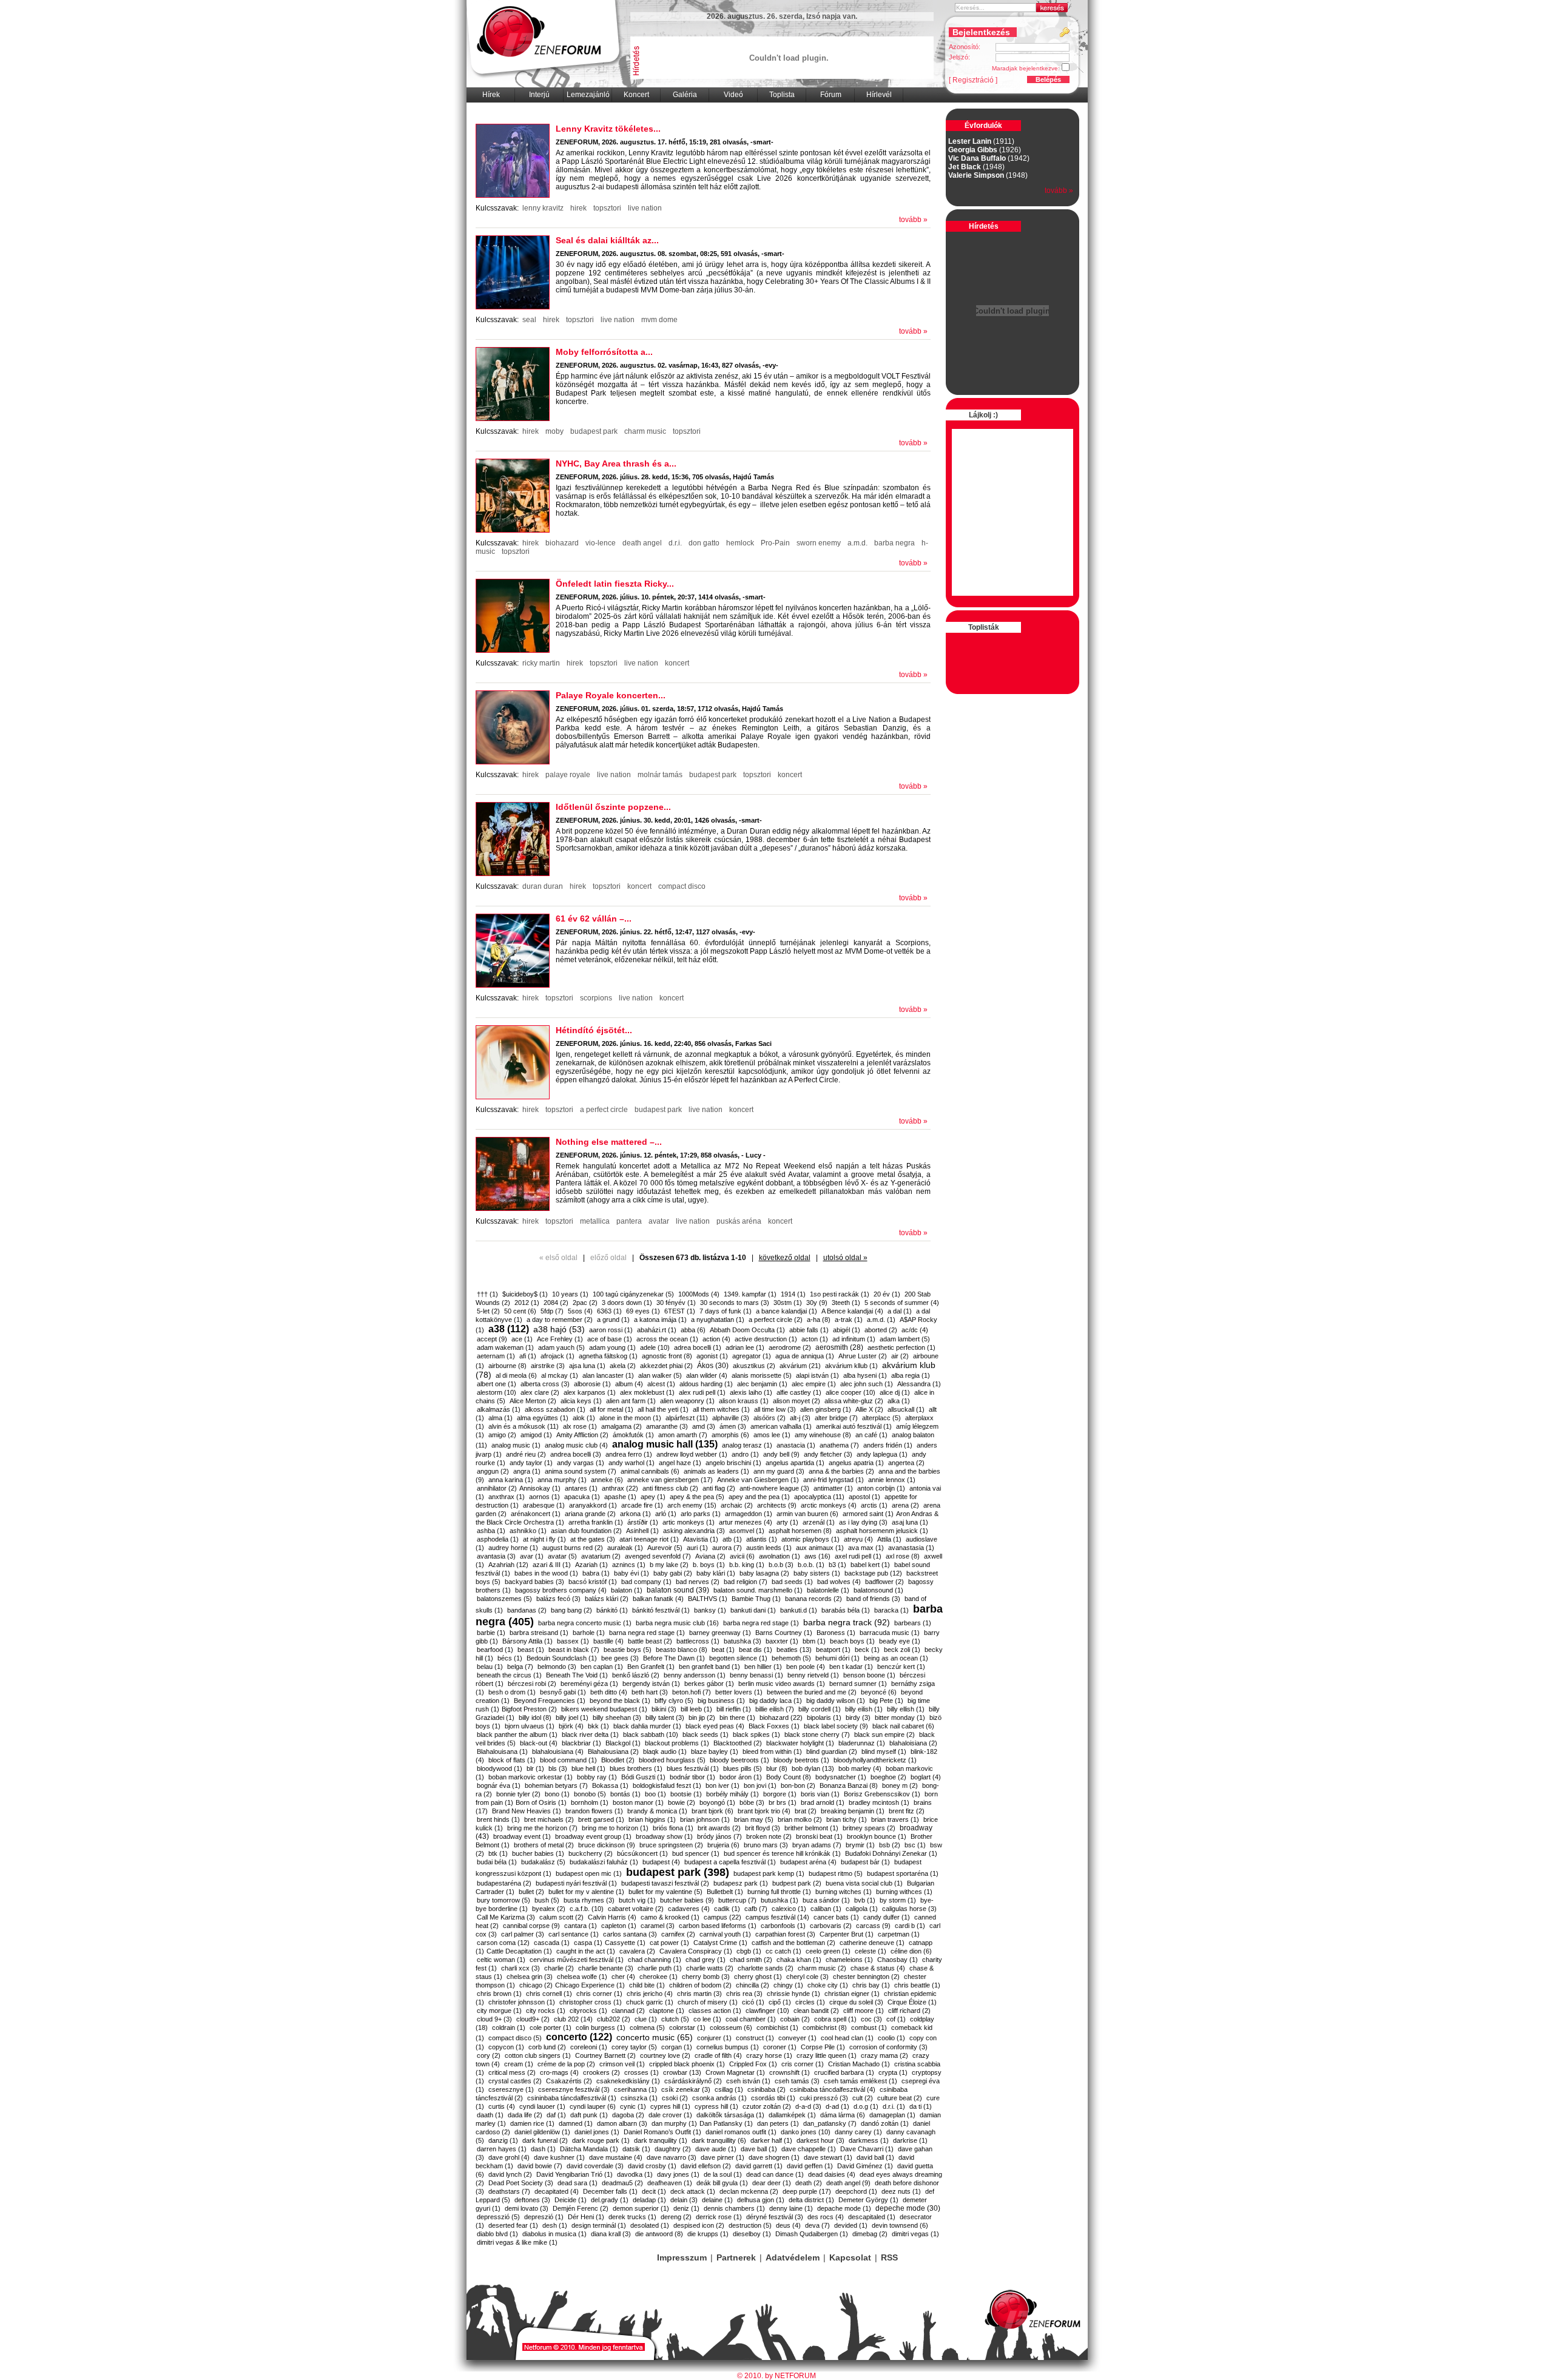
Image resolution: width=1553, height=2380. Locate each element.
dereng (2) (676, 2217)
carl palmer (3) (523, 1934)
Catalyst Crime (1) (720, 1943)
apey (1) (653, 1497)
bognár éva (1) (499, 1785)
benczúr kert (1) (901, 1667)
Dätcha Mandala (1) (589, 2149)
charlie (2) (559, 1968)
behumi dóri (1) (837, 1658)
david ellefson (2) (706, 2166)
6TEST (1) (680, 1311)
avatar (659, 1221)
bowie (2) (682, 1802)
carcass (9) (873, 1926)
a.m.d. (857, 543)
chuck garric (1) (650, 2002)
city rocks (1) (546, 2011)
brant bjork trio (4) (764, 1811)
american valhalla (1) (781, 1426)
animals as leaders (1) (716, 1471)
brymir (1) (860, 1845)
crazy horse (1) (769, 2055)
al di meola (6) (516, 1375)
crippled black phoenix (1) (687, 2064)
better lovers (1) (739, 1692)
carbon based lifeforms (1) (718, 1926)
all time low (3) (775, 1409)
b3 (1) (837, 1565)
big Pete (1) (886, 1701)
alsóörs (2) (770, 1418)
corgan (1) (677, 2047)
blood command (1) (568, 1760)
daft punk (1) (589, 2115)
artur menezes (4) (746, 1522)
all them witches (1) (721, 1409)
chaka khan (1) (799, 1960)
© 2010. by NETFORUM (776, 2376)
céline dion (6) (911, 1951)
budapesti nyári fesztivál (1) (576, 1883)
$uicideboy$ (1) (525, 1294)
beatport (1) (833, 1650)
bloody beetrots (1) (801, 1760)
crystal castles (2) (515, 2081)
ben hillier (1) (763, 1667)
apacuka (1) (582, 1497)
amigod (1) (536, 1435)
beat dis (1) (756, 1650)
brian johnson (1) (705, 1819)
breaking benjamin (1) (853, 1811)
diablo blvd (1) (497, 2234)
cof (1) (896, 2019)
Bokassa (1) (610, 1785)
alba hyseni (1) (865, 1375)
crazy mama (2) (884, 2055)
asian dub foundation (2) (586, 1531)
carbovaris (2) (831, 1926)
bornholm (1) (590, 1802)
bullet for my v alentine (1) (586, 1892)
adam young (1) (612, 1347)
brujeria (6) (723, 1845)
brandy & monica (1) (657, 1811)
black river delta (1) (590, 1734)
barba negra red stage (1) (761, 1623)
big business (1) (721, 1701)
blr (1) (535, 1768)
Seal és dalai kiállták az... (607, 240)
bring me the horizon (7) (542, 1828)
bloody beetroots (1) (739, 1760)
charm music (645, 431)
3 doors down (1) (627, 1303)
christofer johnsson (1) (522, 2002)
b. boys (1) (709, 1565)
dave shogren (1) (774, 2157)
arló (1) (666, 1514)
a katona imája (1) (660, 1320)
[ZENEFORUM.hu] (1033, 2327)
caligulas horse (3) (909, 1909)
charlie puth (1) (660, 1968)
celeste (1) (871, 1951)
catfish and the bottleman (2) (793, 1943)
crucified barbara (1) (844, 2072)
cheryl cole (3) (807, 1977)
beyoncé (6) (879, 1692)
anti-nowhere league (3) (774, 1488)
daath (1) (490, 2115)
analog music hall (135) (665, 1444)
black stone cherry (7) (817, 1734)
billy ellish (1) (906, 1709)
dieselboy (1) (752, 2234)
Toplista (782, 95)
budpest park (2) (797, 1883)
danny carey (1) (858, 2132)
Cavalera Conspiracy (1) (696, 1951)
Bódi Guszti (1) (643, 1777)
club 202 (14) (573, 2019)
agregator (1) (752, 1356)
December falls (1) (610, 2191)
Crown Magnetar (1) (735, 2072)
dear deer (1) (772, 2183)
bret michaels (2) (549, 1819)
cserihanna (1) (635, 2089)
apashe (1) (620, 1497)
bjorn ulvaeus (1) (530, 1726)
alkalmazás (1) (499, 1409)
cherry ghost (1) (758, 1977)
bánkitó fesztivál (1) (661, 1610)
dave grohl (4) (509, 2157)
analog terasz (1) (747, 1445)
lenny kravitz (543, 208)
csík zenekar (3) (686, 2089)
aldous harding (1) (706, 1384)
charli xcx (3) (520, 1968)
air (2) (900, 1356)
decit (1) (654, 2191)
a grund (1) (613, 1320)
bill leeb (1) (696, 1709)
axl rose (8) (903, 1556)
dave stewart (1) (828, 2157)
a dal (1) (900, 1311)
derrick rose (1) (719, 2217)
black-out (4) (539, 1743)
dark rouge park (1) (601, 2140)
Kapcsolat (850, 2257)
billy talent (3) (665, 1718)
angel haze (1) (680, 1463)
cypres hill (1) (670, 2106)
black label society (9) (836, 1726)
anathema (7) (839, 1445)
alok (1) (584, 1418)
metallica (595, 1221)
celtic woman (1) (501, 1960)
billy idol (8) (535, 1718)
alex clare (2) (540, 1392)
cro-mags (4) (559, 2072)
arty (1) (787, 1522)
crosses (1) (642, 2072)
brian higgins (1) (652, 1819)
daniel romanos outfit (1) (741, 2132)
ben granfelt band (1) (709, 1667)
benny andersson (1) (695, 1675)
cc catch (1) (783, 1951)
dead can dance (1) (775, 2174)
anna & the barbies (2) (841, 1471)
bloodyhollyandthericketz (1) (875, 1760)
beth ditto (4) (609, 1692)
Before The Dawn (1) (674, 1658)
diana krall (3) (611, 2234)
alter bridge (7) (836, 1418)
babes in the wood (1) (546, 1573)
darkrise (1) (910, 2140)
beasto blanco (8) (682, 1650)
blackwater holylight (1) (800, 1743)
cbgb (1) (749, 1951)
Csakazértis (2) (569, 2081)
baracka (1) (891, 1610)
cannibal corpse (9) (531, 1926)
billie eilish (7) (775, 1709)
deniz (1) (686, 2208)
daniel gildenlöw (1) (542, 2132)
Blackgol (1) (623, 1743)
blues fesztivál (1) (693, 1768)
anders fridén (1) (888, 1445)
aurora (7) (727, 1548)
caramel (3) (658, 1926)
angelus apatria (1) (856, 1463)
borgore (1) (780, 1794)
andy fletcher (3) (828, 1454)
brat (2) (806, 1811)
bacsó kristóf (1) (593, 1582)
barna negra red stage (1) (647, 1633)
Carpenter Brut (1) (847, 1934)
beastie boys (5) (628, 1650)
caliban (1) (826, 1909)
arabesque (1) (544, 1505)
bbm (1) (814, 1641)
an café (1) (871, 1435)
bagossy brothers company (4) (561, 1590)
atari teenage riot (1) (649, 1539)
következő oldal (785, 1258)
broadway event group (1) (593, 1836)
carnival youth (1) (725, 1934)
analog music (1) (516, 1445)
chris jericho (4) (650, 1994)
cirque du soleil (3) (856, 2002)
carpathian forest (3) (785, 1934)
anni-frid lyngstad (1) (834, 1480)
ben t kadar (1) (851, 1667)
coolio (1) (891, 2038)
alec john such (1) (867, 1384)
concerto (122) (579, 2037)
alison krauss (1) (744, 1401)
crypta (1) (893, 2072)
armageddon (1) (749, 1514)
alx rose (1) (580, 1426)
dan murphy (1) (674, 2123)
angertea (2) (906, 1463)
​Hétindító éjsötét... (594, 1030)
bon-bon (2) (798, 1785)
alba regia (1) (911, 1375)
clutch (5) (675, 2019)
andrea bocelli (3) (576, 1454)
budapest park (594, 431)
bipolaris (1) (824, 1718)
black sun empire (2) (884, 1734)
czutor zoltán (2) (767, 2106)
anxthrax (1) (507, 1497)
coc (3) (871, 2019)
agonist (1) (712, 1356)
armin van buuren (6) (807, 1514)
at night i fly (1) (544, 1539)
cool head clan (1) (847, 2038)
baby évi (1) (632, 1573)
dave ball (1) (759, 2149)
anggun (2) (493, 1471)
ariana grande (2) (590, 1514)
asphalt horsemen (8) (800, 1531)
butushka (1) (780, 1900)
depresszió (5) (498, 2217)
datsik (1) (636, 2149)
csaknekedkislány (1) (628, 2081)
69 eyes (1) (643, 1311)
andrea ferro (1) (629, 1454)
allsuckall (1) (906, 1409)
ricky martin (541, 663)
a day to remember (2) (560, 1320)
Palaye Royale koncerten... (611, 695)
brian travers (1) (895, 1819)
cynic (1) (633, 2106)
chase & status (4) (878, 1968)
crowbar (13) (682, 2072)
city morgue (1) (499, 2011)
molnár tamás (660, 775)
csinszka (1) (639, 2098)
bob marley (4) (860, 1768)
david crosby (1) (652, 2166)
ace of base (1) (610, 1339)
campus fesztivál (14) (777, 1917)
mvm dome (659, 320)
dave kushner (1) (559, 2157)
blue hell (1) (588, 1768)
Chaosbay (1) (898, 1960)
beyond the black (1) (620, 1701)
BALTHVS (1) (708, 1599)
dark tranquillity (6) (719, 2140)
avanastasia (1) (911, 1548)
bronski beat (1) (819, 1836)
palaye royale (568, 775)
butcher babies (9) (687, 1900)
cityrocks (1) (588, 2011)
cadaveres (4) (689, 1909)
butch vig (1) (637, 1900)
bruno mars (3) (766, 1845)
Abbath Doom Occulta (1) (747, 1330)
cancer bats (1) (836, 1917)
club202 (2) (614, 2019)
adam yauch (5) (561, 1347)
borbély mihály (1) (733, 1794)
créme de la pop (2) (566, 2064)
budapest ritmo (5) (836, 1873)
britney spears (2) (869, 1828)
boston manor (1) (638, 1802)
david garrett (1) (759, 2166)
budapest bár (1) (865, 1862)
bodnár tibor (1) (692, 1777)
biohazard (562, 543)
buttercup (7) (737, 1900)
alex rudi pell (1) (702, 1392)
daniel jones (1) (597, 2132)
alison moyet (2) (797, 1401)
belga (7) (520, 1667)
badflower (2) (884, 1582)
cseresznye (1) (511, 2089)
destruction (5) (750, 2225)
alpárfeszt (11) (687, 1418)
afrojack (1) (558, 1356)
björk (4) (571, 1726)
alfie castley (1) (799, 1392)
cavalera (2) (637, 1951)
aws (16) (817, 1556)
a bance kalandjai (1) (787, 1311)
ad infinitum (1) (854, 1339)
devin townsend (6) (900, 2225)
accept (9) (492, 1339)
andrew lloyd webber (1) (692, 1454)
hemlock (740, 543)
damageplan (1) (892, 2115)
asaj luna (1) (910, 1522)
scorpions (596, 998)
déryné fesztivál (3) (775, 2217)
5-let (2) (488, 1311)
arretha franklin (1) (596, 1522)
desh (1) (555, 2225)
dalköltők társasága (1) (730, 2115)
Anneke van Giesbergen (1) (758, 1480)
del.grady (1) (610, 2200)
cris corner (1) (803, 2064)
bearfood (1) (495, 1650)
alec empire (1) (814, 1384)
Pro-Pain (775, 543)
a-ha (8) (819, 1320)
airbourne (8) (507, 1366)
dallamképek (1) (792, 2115)
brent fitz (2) (907, 1811)
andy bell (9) (781, 1454)
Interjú (539, 95)
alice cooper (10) (851, 1392)
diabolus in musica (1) (554, 2234)
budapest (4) (661, 1862)
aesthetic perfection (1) (901, 1347)
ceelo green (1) (828, 1951)
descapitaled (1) (872, 2217)
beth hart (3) (650, 1692)
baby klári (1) (716, 1573)
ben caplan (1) (602, 1667)
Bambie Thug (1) (756, 1599)
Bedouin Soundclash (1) (562, 1658)
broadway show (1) (664, 1836)
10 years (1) (570, 1294)
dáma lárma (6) (843, 2115)
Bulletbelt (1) (725, 1892)
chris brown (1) (499, 1994)
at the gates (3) (593, 1539)
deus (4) (788, 2225)
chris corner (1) (599, 1994)
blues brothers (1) (636, 1768)
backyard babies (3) (534, 1582)
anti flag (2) (719, 1488)
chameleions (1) (849, 1960)
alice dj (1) (895, 1392)
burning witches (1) (844, 1892)
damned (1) (576, 2123)
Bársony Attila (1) (527, 1641)
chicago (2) (536, 1985)
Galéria (685, 95)
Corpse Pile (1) (823, 2047)
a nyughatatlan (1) (718, 1320)
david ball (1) (875, 2157)
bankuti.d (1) (799, 1610)
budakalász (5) (543, 1862)
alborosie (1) (592, 1384)
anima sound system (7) (581, 1471)
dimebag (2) (870, 2234)
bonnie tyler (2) (518, 1794)
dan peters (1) (778, 2123)
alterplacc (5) (881, 1418)
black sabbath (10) (651, 1734)
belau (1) (490, 1667)
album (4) (629, 1384)
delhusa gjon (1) (761, 2200)
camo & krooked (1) (670, 1917)
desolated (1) (650, 2225)
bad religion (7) (746, 1582)
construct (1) (755, 2038)
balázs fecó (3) (558, 1599)
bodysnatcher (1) (841, 1777)
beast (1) (531, 1650)
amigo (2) (502, 1435)
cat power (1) (669, 1943)
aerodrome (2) (790, 1347)
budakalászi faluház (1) (604, 1862)
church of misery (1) (708, 2002)
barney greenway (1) (720, 1633)
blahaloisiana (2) (913, 1743)
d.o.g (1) (866, 2106)
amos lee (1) (772, 1435)
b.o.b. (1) (811, 1565)
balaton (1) (627, 1590)
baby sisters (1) (817, 1573)
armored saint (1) (868, 1514)
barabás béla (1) (846, 1610)
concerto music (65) (655, 2037)
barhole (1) (589, 1633)
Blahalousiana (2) (613, 1751)
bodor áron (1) (741, 1777)
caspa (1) (588, 1943)
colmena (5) (647, 2028)
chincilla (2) (753, 1985)
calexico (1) (789, 1909)
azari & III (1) (552, 1565)
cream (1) (519, 2064)
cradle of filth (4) (718, 2055)
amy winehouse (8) (823, 1435)
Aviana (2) (710, 1556)
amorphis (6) (730, 1435)
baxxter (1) (782, 1641)
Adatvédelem (793, 2257)
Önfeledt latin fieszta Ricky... (615, 584)
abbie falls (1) (809, 1330)
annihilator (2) (497, 1488)
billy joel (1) (572, 1718)
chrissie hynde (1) (793, 1994)
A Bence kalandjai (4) (852, 1311)
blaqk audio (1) (665, 1751)
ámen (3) (733, 1426)
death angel (642, 543)
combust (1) (869, 2028)
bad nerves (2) (698, 1582)
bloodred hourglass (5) (672, 1760)
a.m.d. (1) (881, 1320)
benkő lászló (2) (636, 1675)
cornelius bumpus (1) (728, 2047)
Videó (733, 95)
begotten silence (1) (738, 1658)
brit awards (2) (719, 1828)
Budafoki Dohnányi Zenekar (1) (891, 1853)
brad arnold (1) (823, 1802)
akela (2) (623, 1366)
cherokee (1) (659, 1977)
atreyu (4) (858, 1539)
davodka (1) (635, 2174)
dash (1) (543, 2149)
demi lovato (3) (527, 2208)
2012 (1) (527, 1303)
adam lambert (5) (905, 1339)
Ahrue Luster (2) (863, 1356)
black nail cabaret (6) (903, 1726)
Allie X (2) (869, 1409)
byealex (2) (549, 1909)
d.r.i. (675, 543)
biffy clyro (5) (674, 1701)
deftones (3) (532, 2200)
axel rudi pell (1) (858, 1556)
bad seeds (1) (792, 1582)
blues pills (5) (743, 1768)
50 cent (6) (520, 1311)
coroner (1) (780, 2047)
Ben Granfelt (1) (651, 1667)
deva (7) (817, 2225)
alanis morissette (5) (762, 1375)
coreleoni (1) (589, 2047)
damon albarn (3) (622, 2123)
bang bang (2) (571, 1610)
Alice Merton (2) (533, 1401)
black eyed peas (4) (715, 1726)
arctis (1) (874, 1505)
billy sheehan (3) (617, 1718)
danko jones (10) (806, 2132)
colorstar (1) (687, 2028)
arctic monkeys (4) (829, 1505)
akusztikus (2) (754, 1366)
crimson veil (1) (622, 2064)
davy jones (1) (678, 2174)
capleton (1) (619, 1926)
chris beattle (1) (917, 1985)
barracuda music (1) (890, 1633)
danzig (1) (503, 2140)
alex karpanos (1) (590, 1392)
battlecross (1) (698, 1641)
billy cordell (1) (820, 1709)
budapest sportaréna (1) (903, 1873)
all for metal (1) (611, 1409)
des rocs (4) (826, 2217)
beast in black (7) (574, 1650)
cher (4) (623, 1977)
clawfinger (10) (767, 2011)
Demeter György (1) (868, 2200)
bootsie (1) (686, 1794)
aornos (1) (544, 1497)
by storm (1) (898, 1900)
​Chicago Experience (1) (590, 1985)
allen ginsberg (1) (826, 1409)
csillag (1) (729, 2089)
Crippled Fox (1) (753, 2064)
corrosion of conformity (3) (888, 2047)
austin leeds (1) (769, 1548)
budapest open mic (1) (589, 1873)
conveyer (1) (797, 2038)
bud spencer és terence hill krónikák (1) (782, 1853)
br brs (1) (783, 1802)
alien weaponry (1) (687, 1401)
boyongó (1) (717, 1802)
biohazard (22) (781, 1718)
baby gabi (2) (673, 1573)
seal (529, 320)
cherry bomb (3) (706, 1977)
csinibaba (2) (766, 2089)
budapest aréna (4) (808, 1862)
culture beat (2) (900, 2098)
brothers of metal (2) (544, 1845)
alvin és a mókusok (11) (524, 1426)
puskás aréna (739, 1221)
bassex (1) (573, 1641)
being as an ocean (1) (896, 1658)
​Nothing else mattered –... (609, 1142)
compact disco (682, 886)
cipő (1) (780, 2002)
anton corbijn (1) (881, 1488)
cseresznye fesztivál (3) (574, 2089)
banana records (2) (814, 1599)
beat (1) (723, 1650)
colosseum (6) (731, 2028)
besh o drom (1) (512, 1692)
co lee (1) (707, 2019)
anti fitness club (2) (670, 1488)
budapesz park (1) (741, 1883)
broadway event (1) (522, 1836)
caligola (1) (862, 1909)
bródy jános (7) (719, 1836)
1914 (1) (793, 1294)
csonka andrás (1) (719, 2098)
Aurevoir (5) (665, 1548)
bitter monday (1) (900, 1718)
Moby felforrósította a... (604, 352)
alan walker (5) (660, 1375)
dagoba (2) (628, 2115)
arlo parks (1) (701, 1514)
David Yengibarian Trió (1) (574, 2174)
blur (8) (777, 1768)
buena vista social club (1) (864, 1883)
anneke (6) (607, 1480)
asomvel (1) (747, 1531)
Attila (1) (889, 1539)
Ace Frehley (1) (560, 1339)
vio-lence (601, 543)
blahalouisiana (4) (558, 1751)
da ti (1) (921, 2106)
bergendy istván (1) (651, 1684)
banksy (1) (710, 1610)
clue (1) (646, 2019)
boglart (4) (926, 1777)
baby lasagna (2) (764, 1573)
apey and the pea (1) (759, 1497)
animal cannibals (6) (650, 1471)
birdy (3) (858, 1718)
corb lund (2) (547, 2047)
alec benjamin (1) (762, 1384)
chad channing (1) (655, 1960)
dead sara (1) (578, 2183)
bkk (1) (598, 1726)
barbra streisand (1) (539, 1633)
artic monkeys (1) (689, 1522)
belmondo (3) (557, 1667)
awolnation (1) (780, 1556)
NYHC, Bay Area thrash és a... (616, 464)
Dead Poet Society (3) (521, 2183)
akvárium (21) (800, 1366)
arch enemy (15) (692, 1505)
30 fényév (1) (676, 1303)
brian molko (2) (800, 1819)
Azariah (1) (591, 1565)
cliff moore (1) (864, 2011)
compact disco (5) (515, 2038)
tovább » (913, 220)
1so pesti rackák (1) (840, 1294)
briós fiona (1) (673, 1828)
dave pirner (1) (723, 2157)
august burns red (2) (573, 1548)
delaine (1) (717, 2200)
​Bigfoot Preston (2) (529, 1709)
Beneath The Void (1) (577, 1675)
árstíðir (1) (643, 1522)
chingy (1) (788, 1985)
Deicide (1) (571, 2200)
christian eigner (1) (852, 1994)
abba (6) (693, 1330)
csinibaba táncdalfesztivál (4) (833, 2089)
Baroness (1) (836, 1633)
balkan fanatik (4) (658, 1599)
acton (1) (815, 1339)
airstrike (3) (548, 1366)
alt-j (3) (800, 1418)
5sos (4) (580, 1311)
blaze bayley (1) (715, 1751)
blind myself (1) (884, 1751)
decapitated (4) (557, 2191)
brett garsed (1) (601, 1819)
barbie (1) (491, 1633)
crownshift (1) (790, 2072)
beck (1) (867, 1650)
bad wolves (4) (839, 1582)
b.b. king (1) (747, 1565)
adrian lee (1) (745, 1347)
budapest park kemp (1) (769, 1873)
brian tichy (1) (847, 1819)
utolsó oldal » (845, 1258)
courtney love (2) (665, 2055)
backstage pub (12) (873, 1573)
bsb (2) (890, 1845)
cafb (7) (756, 1909)
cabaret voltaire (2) (636, 1909)
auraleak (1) (625, 1548)
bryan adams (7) (817, 1845)
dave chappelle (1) (809, 2149)
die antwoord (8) (659, 2234)
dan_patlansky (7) (830, 2123)
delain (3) (684, 2200)
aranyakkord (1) (593, 1505)
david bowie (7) (540, 2166)
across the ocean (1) (667, 1339)
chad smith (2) (751, 1960)
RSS (889, 2257)
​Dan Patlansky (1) (726, 2123)
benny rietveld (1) (813, 1675)
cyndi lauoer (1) (542, 2106)
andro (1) (745, 1454)
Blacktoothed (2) (738, 1743)
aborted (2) (881, 1330)
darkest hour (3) (820, 2140)
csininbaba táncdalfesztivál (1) (572, 2098)
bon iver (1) (723, 1785)
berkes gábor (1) (709, 1684)
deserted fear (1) (513, 2225)
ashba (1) (491, 1531)
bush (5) (547, 1900)
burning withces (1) (904, 1892)
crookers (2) (601, 2072)
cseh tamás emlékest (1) (861, 2081)
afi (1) (528, 1356)
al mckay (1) (560, 1375)
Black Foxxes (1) (774, 1726)
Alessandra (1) (919, 1384)
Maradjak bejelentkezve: (1031, 68)
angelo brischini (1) (733, 1463)
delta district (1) (811, 2200)
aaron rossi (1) (611, 1330)
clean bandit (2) (816, 2011)
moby (554, 431)
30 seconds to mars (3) (735, 1303)
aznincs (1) (629, 1565)
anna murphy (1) (562, 1480)
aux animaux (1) (820, 1548)
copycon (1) (506, 2047)
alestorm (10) (497, 1392)
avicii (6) (742, 1556)
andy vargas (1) (581, 1463)
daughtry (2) (673, 2149)
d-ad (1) (837, 2106)
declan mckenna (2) (749, 2191)
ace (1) (522, 1339)
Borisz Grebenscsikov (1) (882, 1794)
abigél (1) (847, 1330)
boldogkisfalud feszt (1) (667, 1785)
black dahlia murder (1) (647, 1726)
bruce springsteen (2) (671, 1845)
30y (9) (817, 1303)
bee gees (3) (620, 1658)
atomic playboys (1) (810, 1539)
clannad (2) (628, 2011)
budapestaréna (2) (504, 1883)
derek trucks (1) (632, 2217)
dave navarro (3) (672, 2157)
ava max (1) (866, 1548)
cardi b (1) (910, 1926)
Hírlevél (879, 95)
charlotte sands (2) (766, 1968)
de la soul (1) (723, 2174)
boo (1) (655, 1794)
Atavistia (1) (701, 1539)
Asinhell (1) (642, 1531)
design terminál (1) (599, 2225)
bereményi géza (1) (589, 1684)
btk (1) (498, 1853)
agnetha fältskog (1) (608, 1356)
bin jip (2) (702, 1718)
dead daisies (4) (832, 2174)
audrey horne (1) (513, 1548)
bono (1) (557, 1794)
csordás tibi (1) (773, 2098)
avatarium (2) (601, 1556)
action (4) (716, 1339)
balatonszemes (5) (504, 1599)
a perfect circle (604, 1110)
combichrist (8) (825, 2028)
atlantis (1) (762, 1539)
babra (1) (596, 1573)
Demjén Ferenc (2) (581, 2208)
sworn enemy (819, 543)
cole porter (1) (551, 2028)
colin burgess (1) (601, 2028)
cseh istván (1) (748, 2081)
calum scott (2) (561, 1917)
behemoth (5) (791, 1658)
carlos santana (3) (630, 1934)
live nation (645, 208)
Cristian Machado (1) (859, 2064)
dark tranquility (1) (661, 2140)
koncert (677, 663)
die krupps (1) (708, 2234)
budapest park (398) (678, 1872)
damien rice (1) (532, 2123)
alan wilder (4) (707, 1375)
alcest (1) (661, 1384)
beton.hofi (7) (692, 1692)
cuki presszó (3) (824, 2098)
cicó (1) (753, 2002)
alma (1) (500, 1418)
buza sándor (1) (826, 1900)
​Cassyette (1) (625, 1943)
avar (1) (532, 1556)
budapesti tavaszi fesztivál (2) (665, 1883)
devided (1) (851, 2225)
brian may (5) (754, 1819)
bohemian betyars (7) (556, 1785)
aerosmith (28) (839, 1347)
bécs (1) (510, 1658)
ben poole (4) (806, 1667)
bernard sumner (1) (858, 1684)
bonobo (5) (590, 1794)
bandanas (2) (527, 1610)
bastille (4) (608, 1641)
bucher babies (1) (538, 1853)
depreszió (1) (544, 2217)
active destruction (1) (766, 1339)
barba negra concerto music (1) (585, 1623)
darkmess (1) (869, 2140)
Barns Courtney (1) (784, 1633)
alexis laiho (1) (751, 1392)
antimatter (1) (833, 1488)
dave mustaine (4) (616, 2157)
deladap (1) (649, 2200)
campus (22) (723, 1917)
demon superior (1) (641, 2208)
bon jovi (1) (760, 1785)
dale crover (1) (670, 2115)
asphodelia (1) (498, 1539)
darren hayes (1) (502, 2149)
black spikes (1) (756, 1734)
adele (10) (655, 1347)
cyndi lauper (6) (593, 2106)
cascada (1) (552, 1943)
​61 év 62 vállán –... (594, 919)
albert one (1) (497, 1384)
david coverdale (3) (595, 2166)
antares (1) (581, 1488)
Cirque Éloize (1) (912, 2002)
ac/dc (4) (915, 1330)
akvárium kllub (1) (851, 1366)
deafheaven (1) (670, 2183)
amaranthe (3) (667, 1426)
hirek (578, 208)
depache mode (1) (844, 2208)
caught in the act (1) (586, 1951)
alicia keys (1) (581, 1401)
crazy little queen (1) (827, 2055)
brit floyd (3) (763, 1828)
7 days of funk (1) (726, 1311)
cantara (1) (581, 1926)
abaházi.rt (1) (657, 1330)
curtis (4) (502, 2106)
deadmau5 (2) (622, 2183)
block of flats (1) (512, 1760)
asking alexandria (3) (694, 1531)
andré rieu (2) (526, 1454)
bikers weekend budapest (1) (604, 1709)
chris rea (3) (744, 1994)
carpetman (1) (899, 1934)
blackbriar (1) (581, 1743)
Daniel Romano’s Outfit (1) (662, 2132)
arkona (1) (635, 1514)
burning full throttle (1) (779, 1892)
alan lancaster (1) (608, 1375)
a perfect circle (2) (776, 1320)
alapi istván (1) (817, 1375)
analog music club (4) (576, 1445)
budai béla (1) (497, 1862)
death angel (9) (848, 2183)
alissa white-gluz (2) (854, 1401)
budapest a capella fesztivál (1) (730, 1862)
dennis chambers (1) (734, 2208)
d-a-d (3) (808, 2106)
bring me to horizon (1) (615, 1828)
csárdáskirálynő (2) (693, 2081)
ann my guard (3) (779, 1471)
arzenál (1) (819, 1522)
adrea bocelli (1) (698, 1347)
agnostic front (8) (667, 1356)
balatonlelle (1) (828, 1590)
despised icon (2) (699, 2225)
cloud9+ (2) (533, 2019)
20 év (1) (887, 1294)
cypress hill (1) (716, 2106)
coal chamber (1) (751, 2019)
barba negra (894, 543)
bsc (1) (915, 1845)
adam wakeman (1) (505, 1347)
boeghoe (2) (888, 1777)
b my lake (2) (669, 1565)
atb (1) (732, 1539)
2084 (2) (556, 1303)
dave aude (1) (716, 2149)
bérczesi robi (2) (532, 1684)
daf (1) (556, 2115)
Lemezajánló (588, 95)
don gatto (704, 543)
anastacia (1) (796, 1445)
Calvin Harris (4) (612, 1917)
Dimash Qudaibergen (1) (812, 2234)
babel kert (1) (870, 1565)
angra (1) (527, 1471)
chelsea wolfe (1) (582, 1977)
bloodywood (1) (500, 1768)
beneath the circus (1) (509, 1675)
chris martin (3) (699, 1994)
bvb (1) (865, 1900)
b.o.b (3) (781, 1565)
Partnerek (736, 2257)
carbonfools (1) (783, 1926)
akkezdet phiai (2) (666, 1366)
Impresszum (682, 2257)
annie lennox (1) (892, 1480)
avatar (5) (562, 1556)
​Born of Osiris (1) (541, 1802)
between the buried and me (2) (812, 1692)
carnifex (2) (678, 1934)
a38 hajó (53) (559, 1329)
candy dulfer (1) (887, 1917)
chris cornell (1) (549, 1994)
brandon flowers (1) (594, 1811)
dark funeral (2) (545, 2140)
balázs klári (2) (607, 1599)
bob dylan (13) (813, 1768)
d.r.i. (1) (894, 2106)
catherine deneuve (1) (872, 1943)
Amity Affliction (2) (582, 1435)
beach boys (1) (852, 1641)
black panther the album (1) (517, 1734)
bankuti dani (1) (753, 1610)
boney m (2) (900, 1785)
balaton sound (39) (678, 1590)
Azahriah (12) (508, 1565)
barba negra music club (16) (677, 1623)
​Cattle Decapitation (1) (519, 1951)
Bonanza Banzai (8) (849, 1785)
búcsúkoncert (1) (642, 1853)
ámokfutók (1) (633, 1435)
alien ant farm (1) (631, 1401)
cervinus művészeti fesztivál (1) (577, 1960)
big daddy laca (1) (776, 1701)
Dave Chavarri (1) (867, 2149)
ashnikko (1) (528, 1531)
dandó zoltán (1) (885, 2123)
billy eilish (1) (864, 1709)
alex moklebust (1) (647, 1392)
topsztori (607, 208)
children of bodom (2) (700, 1985)
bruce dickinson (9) (607, 1845)
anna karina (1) (511, 1480)
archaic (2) (737, 1505)
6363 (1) (609, 1311)
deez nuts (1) (901, 2191)
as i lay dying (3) (863, 1522)
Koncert (636, 95)
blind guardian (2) (832, 1751)
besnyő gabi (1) (563, 1692)
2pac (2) (585, 1303)
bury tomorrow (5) (504, 1900)
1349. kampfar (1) (750, 1294)
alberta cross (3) (545, 1384)
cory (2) (489, 2055)
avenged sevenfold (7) (658, 1556)
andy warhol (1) (632, 1463)
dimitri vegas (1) (915, 2234)
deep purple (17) (807, 2191)
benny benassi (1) (756, 1675)
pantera (629, 1221)
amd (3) (704, 1426)
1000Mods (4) (699, 1294)
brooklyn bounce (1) (877, 1836)
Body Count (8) (789, 1777)
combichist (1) (777, 2028)
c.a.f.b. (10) (587, 1909)
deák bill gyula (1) (722, 2183)
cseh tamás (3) (797, 2081)
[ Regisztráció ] (973, 80)
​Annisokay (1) (540, 1488)
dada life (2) (525, 2115)
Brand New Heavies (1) (527, 1811)
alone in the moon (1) (630, 1418)
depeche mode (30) (908, 2208)
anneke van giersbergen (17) (670, 1480)
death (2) (809, 2183)
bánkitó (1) (612, 1610)
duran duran (543, 886)
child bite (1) (647, 1985)
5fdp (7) (552, 1311)
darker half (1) (771, 2140)
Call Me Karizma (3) (506, 1917)
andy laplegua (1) (882, 1454)
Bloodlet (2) (618, 1760)
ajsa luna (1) (587, 1366)
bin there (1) (737, 1718)
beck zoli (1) (902, 1650)
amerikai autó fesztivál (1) (854, 1426)
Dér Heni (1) (586, 2217)
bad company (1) (646, 1582)
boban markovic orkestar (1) (531, 1777)
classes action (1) (715, 2011)
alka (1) (899, 1401)
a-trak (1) (849, 1320)
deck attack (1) (693, 2191)
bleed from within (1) (772, 1751)
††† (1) (487, 1294)
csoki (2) (675, 2098)
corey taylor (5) (634, 2047)
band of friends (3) (873, 1599)
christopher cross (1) (591, 2002)
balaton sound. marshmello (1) (758, 1590)
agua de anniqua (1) (805, 1356)
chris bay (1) (871, 1985)
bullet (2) (531, 1892)
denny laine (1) (791, 2208)
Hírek (491, 95)
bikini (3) (664, 1709)
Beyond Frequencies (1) (550, 1701)
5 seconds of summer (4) (902, 1303)
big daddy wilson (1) (836, 1701)
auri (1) (697, 1548)
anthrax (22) (620, 1488)
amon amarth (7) (683, 1435)
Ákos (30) (713, 1366)
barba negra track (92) (847, 1622)
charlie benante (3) (606, 1968)
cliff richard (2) (909, 2011)
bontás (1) (625, 1794)
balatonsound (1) (878, 1590)
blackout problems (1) (677, 1743)
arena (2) (905, 1505)
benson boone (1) (869, 1675)
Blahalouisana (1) (502, 1751)
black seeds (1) (706, 1734)
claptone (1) (667, 2011)
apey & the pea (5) (697, 1497)
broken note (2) (769, 1836)
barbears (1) (913, 1623)
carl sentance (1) (574, 1934)
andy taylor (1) (531, 1463)
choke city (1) (828, 1985)
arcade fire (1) (642, 1505)
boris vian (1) (820, 1794)
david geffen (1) (810, 2166)
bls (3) (558, 1768)
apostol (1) (864, 1497)
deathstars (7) (509, 2191)
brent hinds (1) (498, 1819)
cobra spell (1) (835, 2019)
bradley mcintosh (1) (879, 1802)
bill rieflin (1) (734, 1709)
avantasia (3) (496, 1556)
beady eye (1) (900, 1641)
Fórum (831, 95)
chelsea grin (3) (530, 1977)
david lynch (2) (510, 2174)
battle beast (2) (650, 1641)
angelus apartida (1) (795, 1463)
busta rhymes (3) (589, 1900)
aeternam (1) (496, 1356)
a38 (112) (509, 1329)
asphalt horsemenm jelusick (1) (882, 1531)
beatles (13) (794, 1650)
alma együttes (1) (543, 1418)
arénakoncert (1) (536, 1514)
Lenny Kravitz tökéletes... (608, 129)
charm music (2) (822, 1968)
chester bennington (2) (866, 1977)
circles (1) (810, 2002)
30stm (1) (788, 1303)
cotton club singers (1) (538, 2055)
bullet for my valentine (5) (665, 1892)
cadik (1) (727, 1909)
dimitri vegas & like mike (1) (517, 2242)
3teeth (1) (846, 1303)
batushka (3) (743, 1641)
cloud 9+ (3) (494, 2019)
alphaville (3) (731, 1418)
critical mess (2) (512, 2072)
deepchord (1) (856, 2191)
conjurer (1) (714, 2038)
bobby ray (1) (597, 1777)
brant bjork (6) (712, 1811)
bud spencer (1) (696, 1853)
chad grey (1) (706, 1960)
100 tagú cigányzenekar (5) (633, 1294)
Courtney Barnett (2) (605, 2055)
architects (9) (777, 1505)
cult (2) (863, 2098)
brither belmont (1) (811, 1828)
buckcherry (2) (591, 1853)
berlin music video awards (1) (782, 1684)
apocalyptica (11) (819, 1497)
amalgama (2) (622, 1426)
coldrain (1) (509, 2028)
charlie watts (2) (710, 1968)
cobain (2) (795, 2019)
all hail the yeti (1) (663, 1409)
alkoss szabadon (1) (555, 1409)
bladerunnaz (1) (862, 1743)
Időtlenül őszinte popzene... (613, 807)
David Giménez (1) (865, 2166)
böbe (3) (752, 1802)
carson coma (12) (503, 1943)
